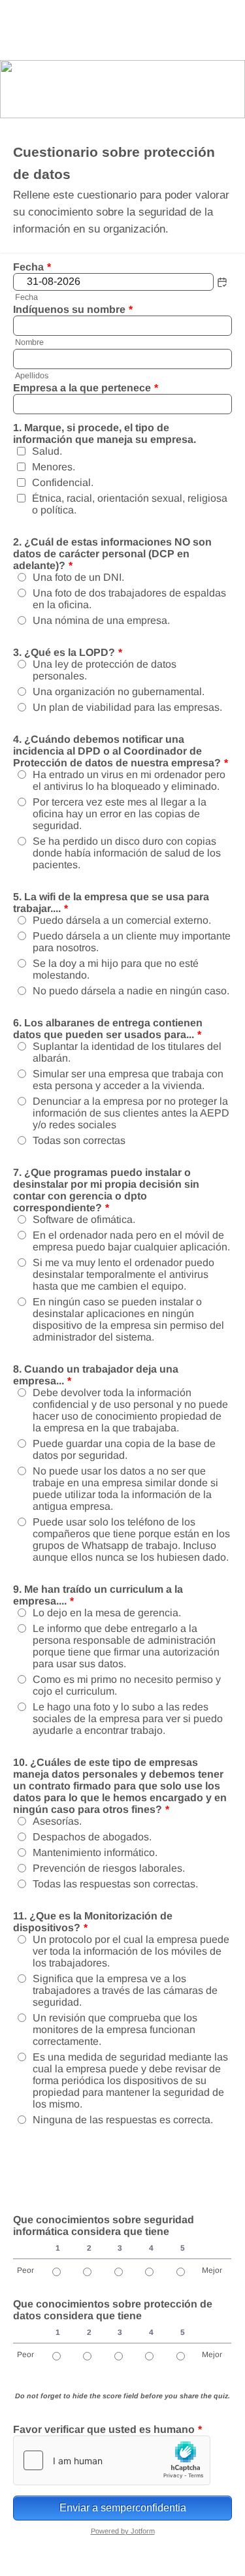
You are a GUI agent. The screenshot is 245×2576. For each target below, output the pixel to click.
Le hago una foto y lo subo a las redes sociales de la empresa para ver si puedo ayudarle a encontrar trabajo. (128, 1719)
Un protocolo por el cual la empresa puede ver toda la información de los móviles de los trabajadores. (131, 1951)
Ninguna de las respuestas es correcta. (123, 2120)
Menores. (54, 467)
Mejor (212, 2270)
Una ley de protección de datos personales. (105, 670)
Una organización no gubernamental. (119, 692)
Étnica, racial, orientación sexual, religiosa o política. (130, 504)
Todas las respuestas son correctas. (115, 1884)
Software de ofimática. (84, 1219)
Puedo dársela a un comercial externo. (122, 920)
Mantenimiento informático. (95, 1852)
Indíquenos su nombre (73, 309)
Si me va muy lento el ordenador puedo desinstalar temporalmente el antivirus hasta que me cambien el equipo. (123, 1274)
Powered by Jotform (123, 2531)
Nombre (29, 342)
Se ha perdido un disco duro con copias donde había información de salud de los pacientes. (127, 853)
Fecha (26, 297)
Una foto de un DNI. (78, 577)
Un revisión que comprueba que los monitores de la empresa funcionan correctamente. (115, 2030)
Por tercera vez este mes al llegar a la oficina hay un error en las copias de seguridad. (120, 814)
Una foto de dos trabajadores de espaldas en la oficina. (129, 599)
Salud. (47, 451)
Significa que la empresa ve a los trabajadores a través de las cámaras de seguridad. (125, 1990)
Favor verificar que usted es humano (107, 2429)
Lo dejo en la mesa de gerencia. (107, 1613)
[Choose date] (222, 282)
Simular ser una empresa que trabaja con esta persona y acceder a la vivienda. (128, 1080)
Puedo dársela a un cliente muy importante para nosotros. (132, 942)
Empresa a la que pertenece (86, 388)
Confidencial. (63, 482)
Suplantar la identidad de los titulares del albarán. (127, 1052)
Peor (25, 2270)
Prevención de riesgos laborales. (109, 1868)
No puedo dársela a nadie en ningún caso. (131, 991)
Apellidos (32, 376)
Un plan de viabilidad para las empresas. (127, 707)
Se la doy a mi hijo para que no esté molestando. (116, 969)
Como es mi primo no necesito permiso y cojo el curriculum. (127, 1685)
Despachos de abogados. (92, 1837)
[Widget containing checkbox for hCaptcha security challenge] (112, 2460)
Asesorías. (57, 1821)
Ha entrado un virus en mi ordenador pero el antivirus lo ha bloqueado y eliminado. (129, 780)
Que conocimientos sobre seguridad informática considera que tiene (104, 2225)
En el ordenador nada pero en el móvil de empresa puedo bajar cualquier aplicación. (131, 1241)
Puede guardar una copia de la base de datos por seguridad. (124, 1449)
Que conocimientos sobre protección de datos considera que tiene (113, 2310)
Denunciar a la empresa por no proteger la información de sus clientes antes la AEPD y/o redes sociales (131, 1113)
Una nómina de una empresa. (101, 620)
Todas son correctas (79, 1140)
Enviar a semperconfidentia (123, 2508)
